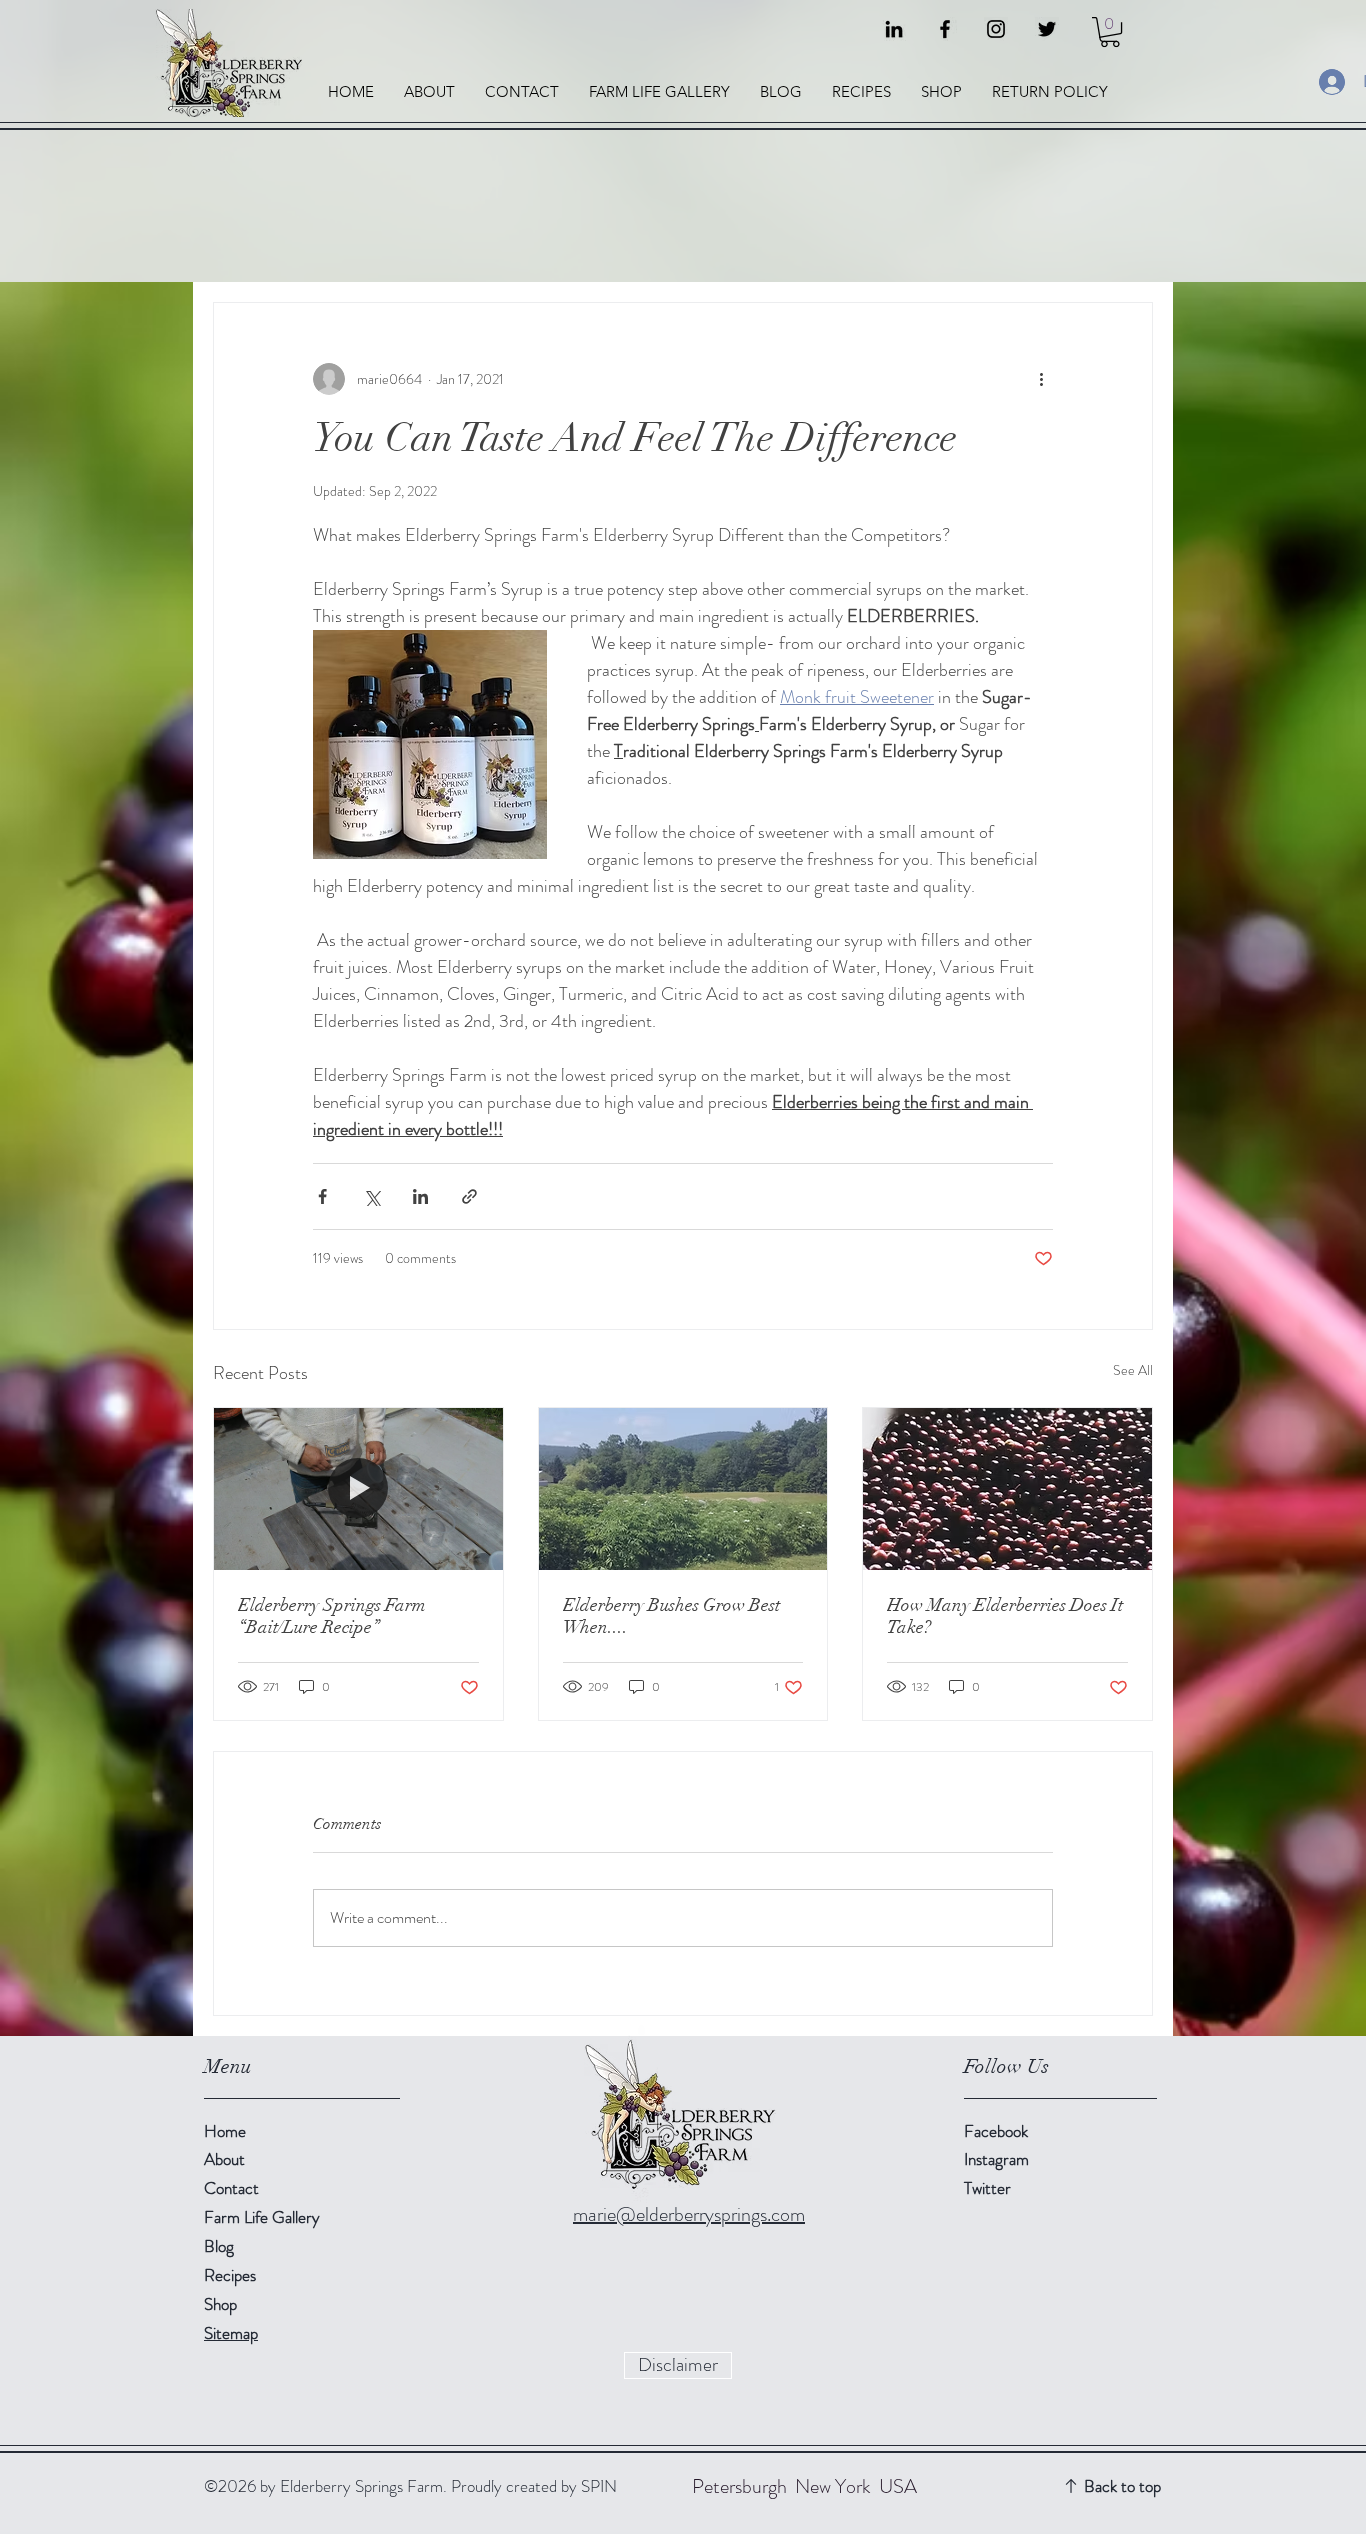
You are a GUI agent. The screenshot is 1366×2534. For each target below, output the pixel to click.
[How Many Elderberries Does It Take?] (1007, 1489)
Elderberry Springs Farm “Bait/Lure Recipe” (332, 1616)
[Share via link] (469, 1196)
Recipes (230, 2275)
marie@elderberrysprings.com (689, 2214)
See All (1133, 1370)
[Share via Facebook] (322, 1196)
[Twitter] (1047, 29)
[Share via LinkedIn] (420, 1196)
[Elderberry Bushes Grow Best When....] (683, 1489)
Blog (219, 2246)
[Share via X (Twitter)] (371, 1196)
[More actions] (1041, 379)
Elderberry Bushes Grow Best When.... (671, 1616)
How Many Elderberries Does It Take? (1005, 1616)
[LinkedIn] (894, 29)
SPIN (599, 2486)
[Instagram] (996, 29)
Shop (220, 2304)
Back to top (1122, 2486)
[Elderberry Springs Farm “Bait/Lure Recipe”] (358, 1489)
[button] (1110, 32)
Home (225, 2131)
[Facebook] (945, 29)
